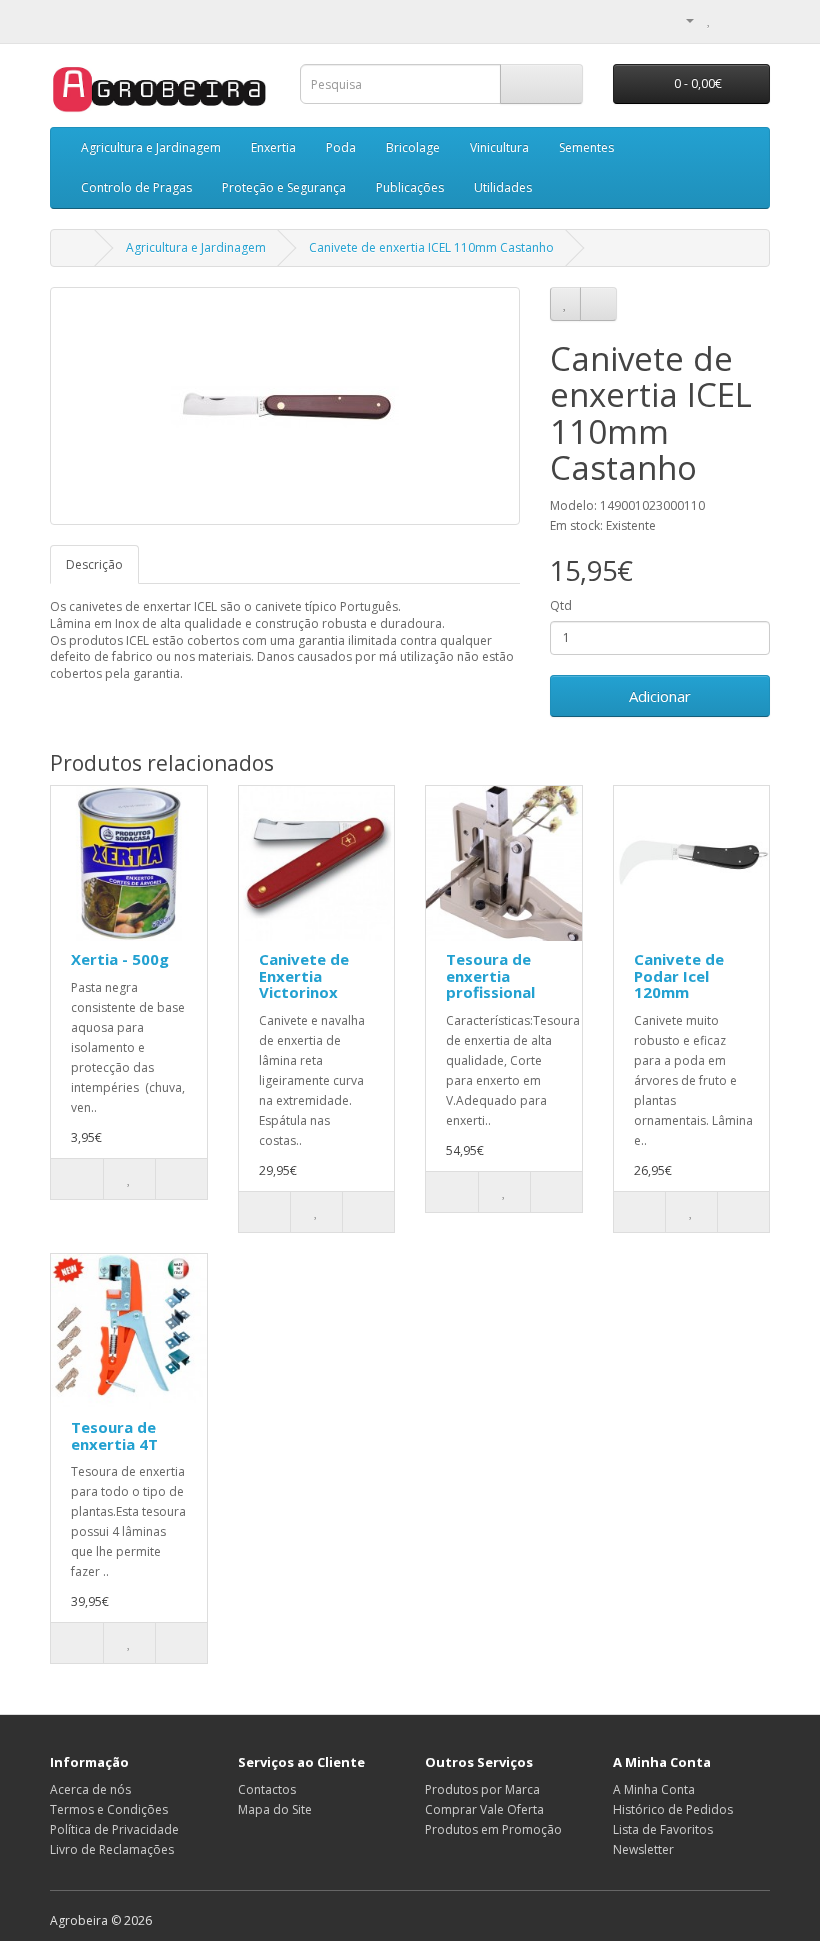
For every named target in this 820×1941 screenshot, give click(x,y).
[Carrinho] (730, 19)
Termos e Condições (109, 1809)
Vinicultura (499, 147)
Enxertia (273, 147)
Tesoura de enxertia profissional (490, 975)
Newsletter (643, 1849)
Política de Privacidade (114, 1829)
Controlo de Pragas (136, 187)
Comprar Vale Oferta (484, 1809)
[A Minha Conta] (682, 19)
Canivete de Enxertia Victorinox (304, 975)
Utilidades (503, 187)
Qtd (561, 605)
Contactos (267, 1789)
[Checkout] (754, 19)
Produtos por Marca (482, 1789)
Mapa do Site (275, 1809)
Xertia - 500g (120, 959)
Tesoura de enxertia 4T (114, 1435)
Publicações (410, 187)
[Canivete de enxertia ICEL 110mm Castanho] (285, 406)
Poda (341, 147)
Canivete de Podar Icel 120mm (679, 975)
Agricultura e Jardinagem (151, 147)
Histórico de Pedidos (673, 1809)
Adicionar (660, 696)
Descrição (94, 564)
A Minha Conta (654, 1789)
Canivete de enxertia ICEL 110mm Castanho (431, 247)
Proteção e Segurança (284, 187)
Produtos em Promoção (493, 1829)
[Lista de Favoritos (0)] (709, 19)
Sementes (586, 147)
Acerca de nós (90, 1789)
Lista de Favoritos (663, 1829)
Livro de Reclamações (112, 1849)
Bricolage (413, 147)
